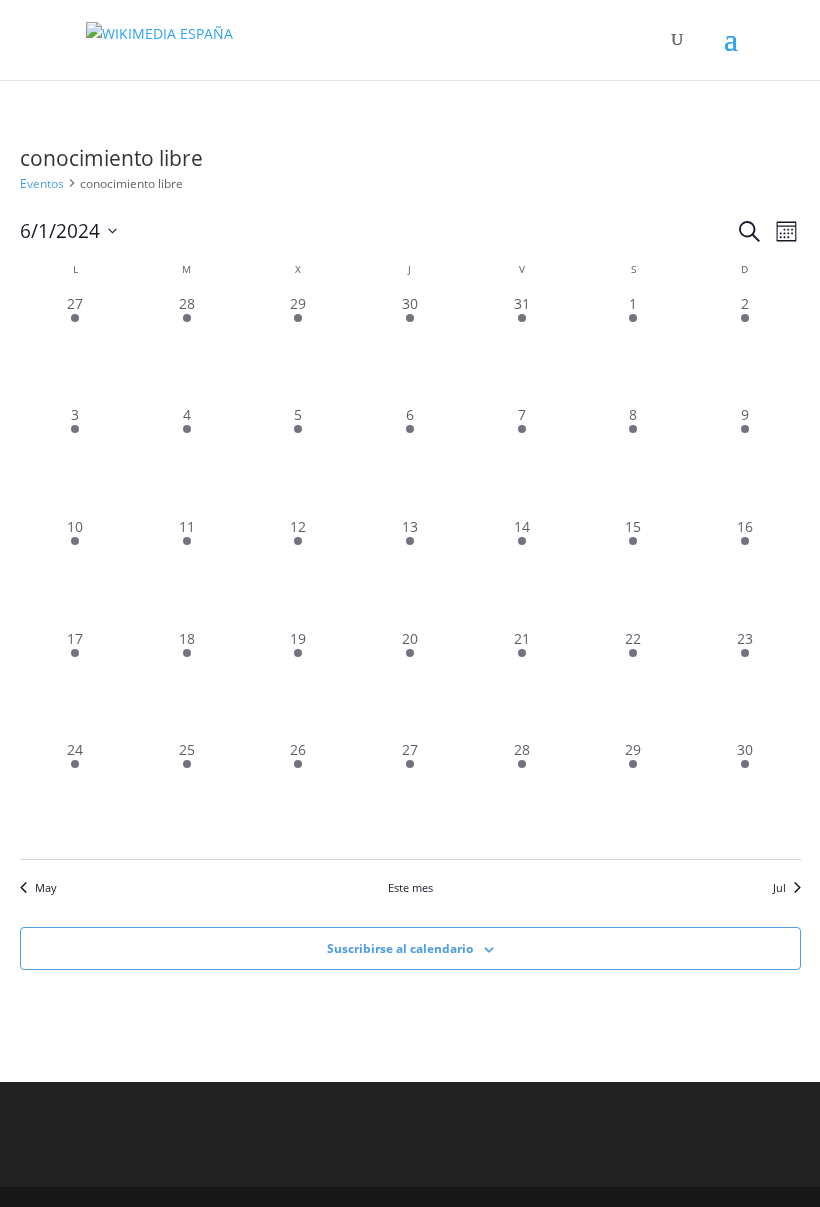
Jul (779, 887)
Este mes (410, 887)
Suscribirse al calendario (400, 948)
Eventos (42, 183)
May (46, 887)
